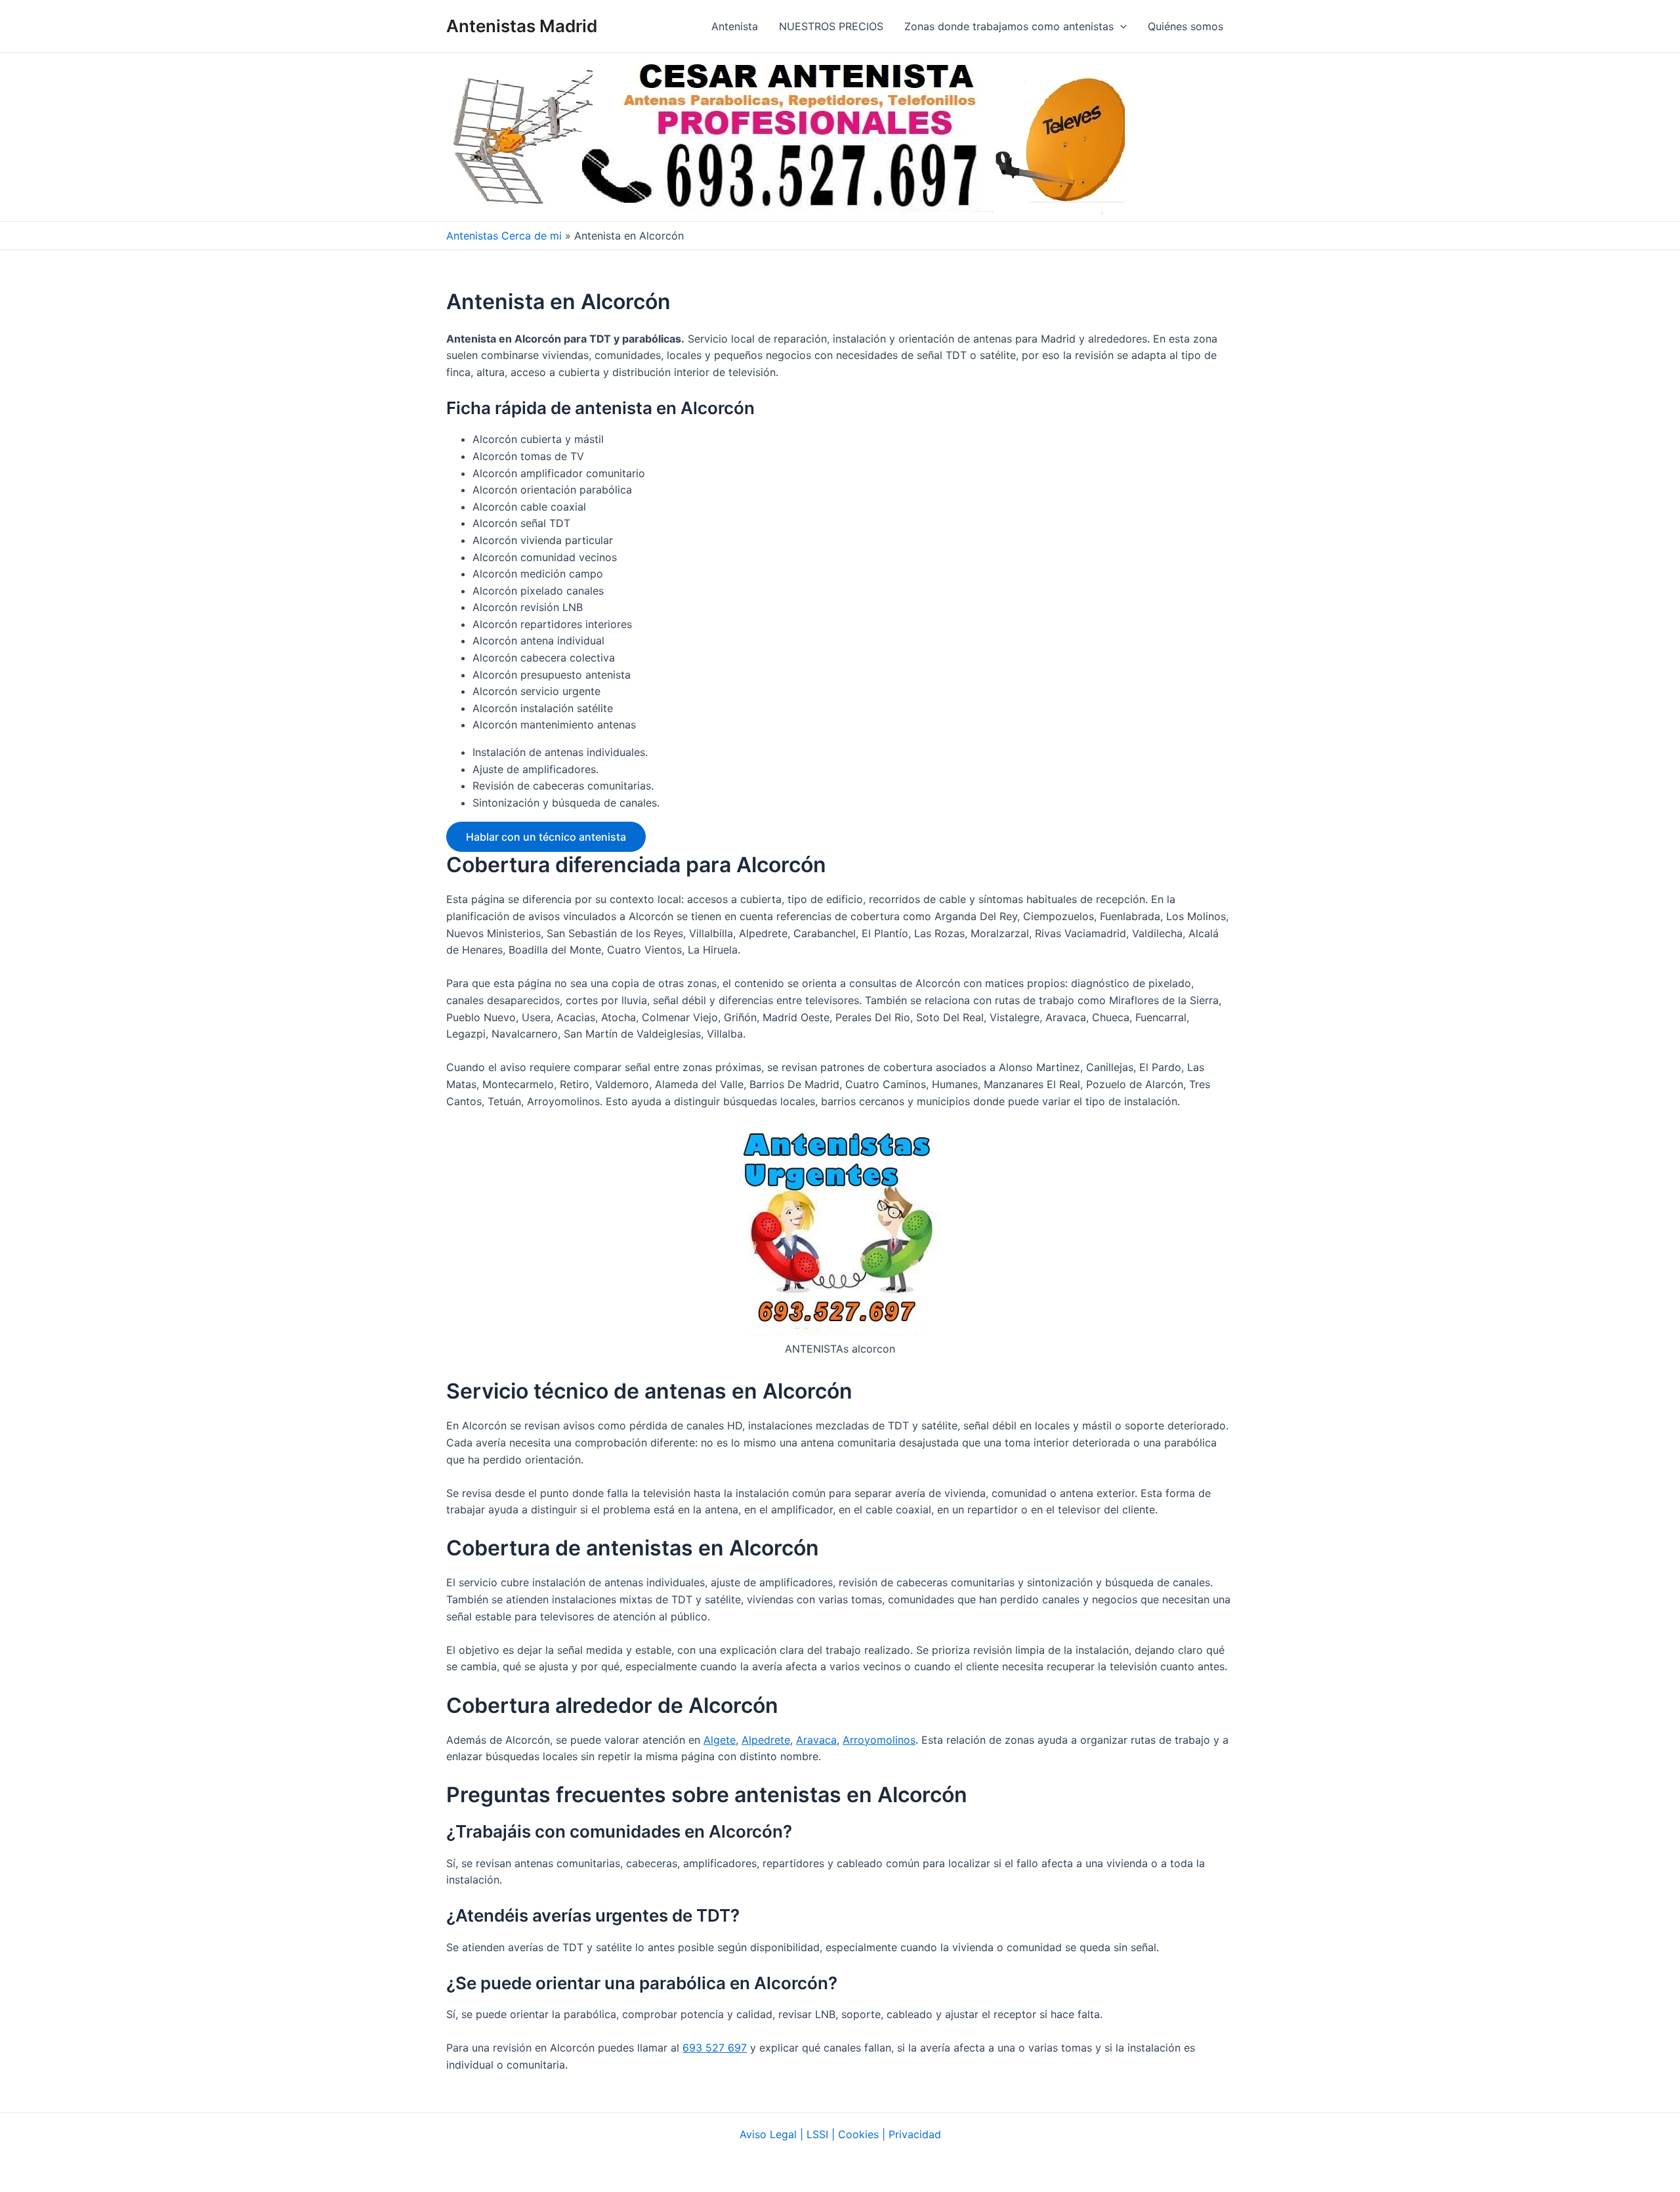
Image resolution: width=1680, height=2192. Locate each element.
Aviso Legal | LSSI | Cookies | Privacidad (840, 2134)
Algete (720, 1740)
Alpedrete (766, 1740)
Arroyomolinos (879, 1740)
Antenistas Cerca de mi (504, 236)
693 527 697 (715, 2048)
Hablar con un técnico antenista (546, 837)
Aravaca (816, 1740)
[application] (1120, 26)
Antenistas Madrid (522, 26)
